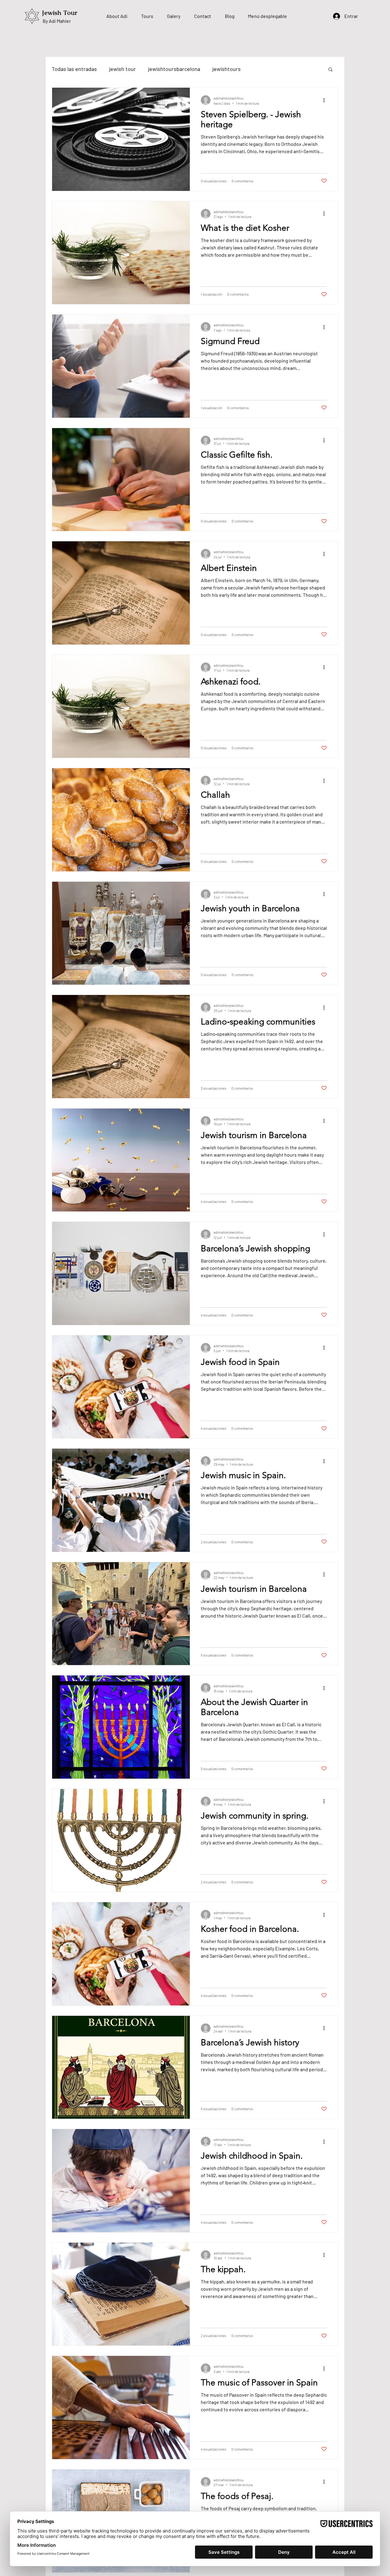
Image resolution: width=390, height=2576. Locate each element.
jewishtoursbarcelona (174, 69)
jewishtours (227, 69)
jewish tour (122, 69)
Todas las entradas (74, 69)
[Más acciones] (326, 100)
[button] (330, 70)
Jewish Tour (60, 13)
